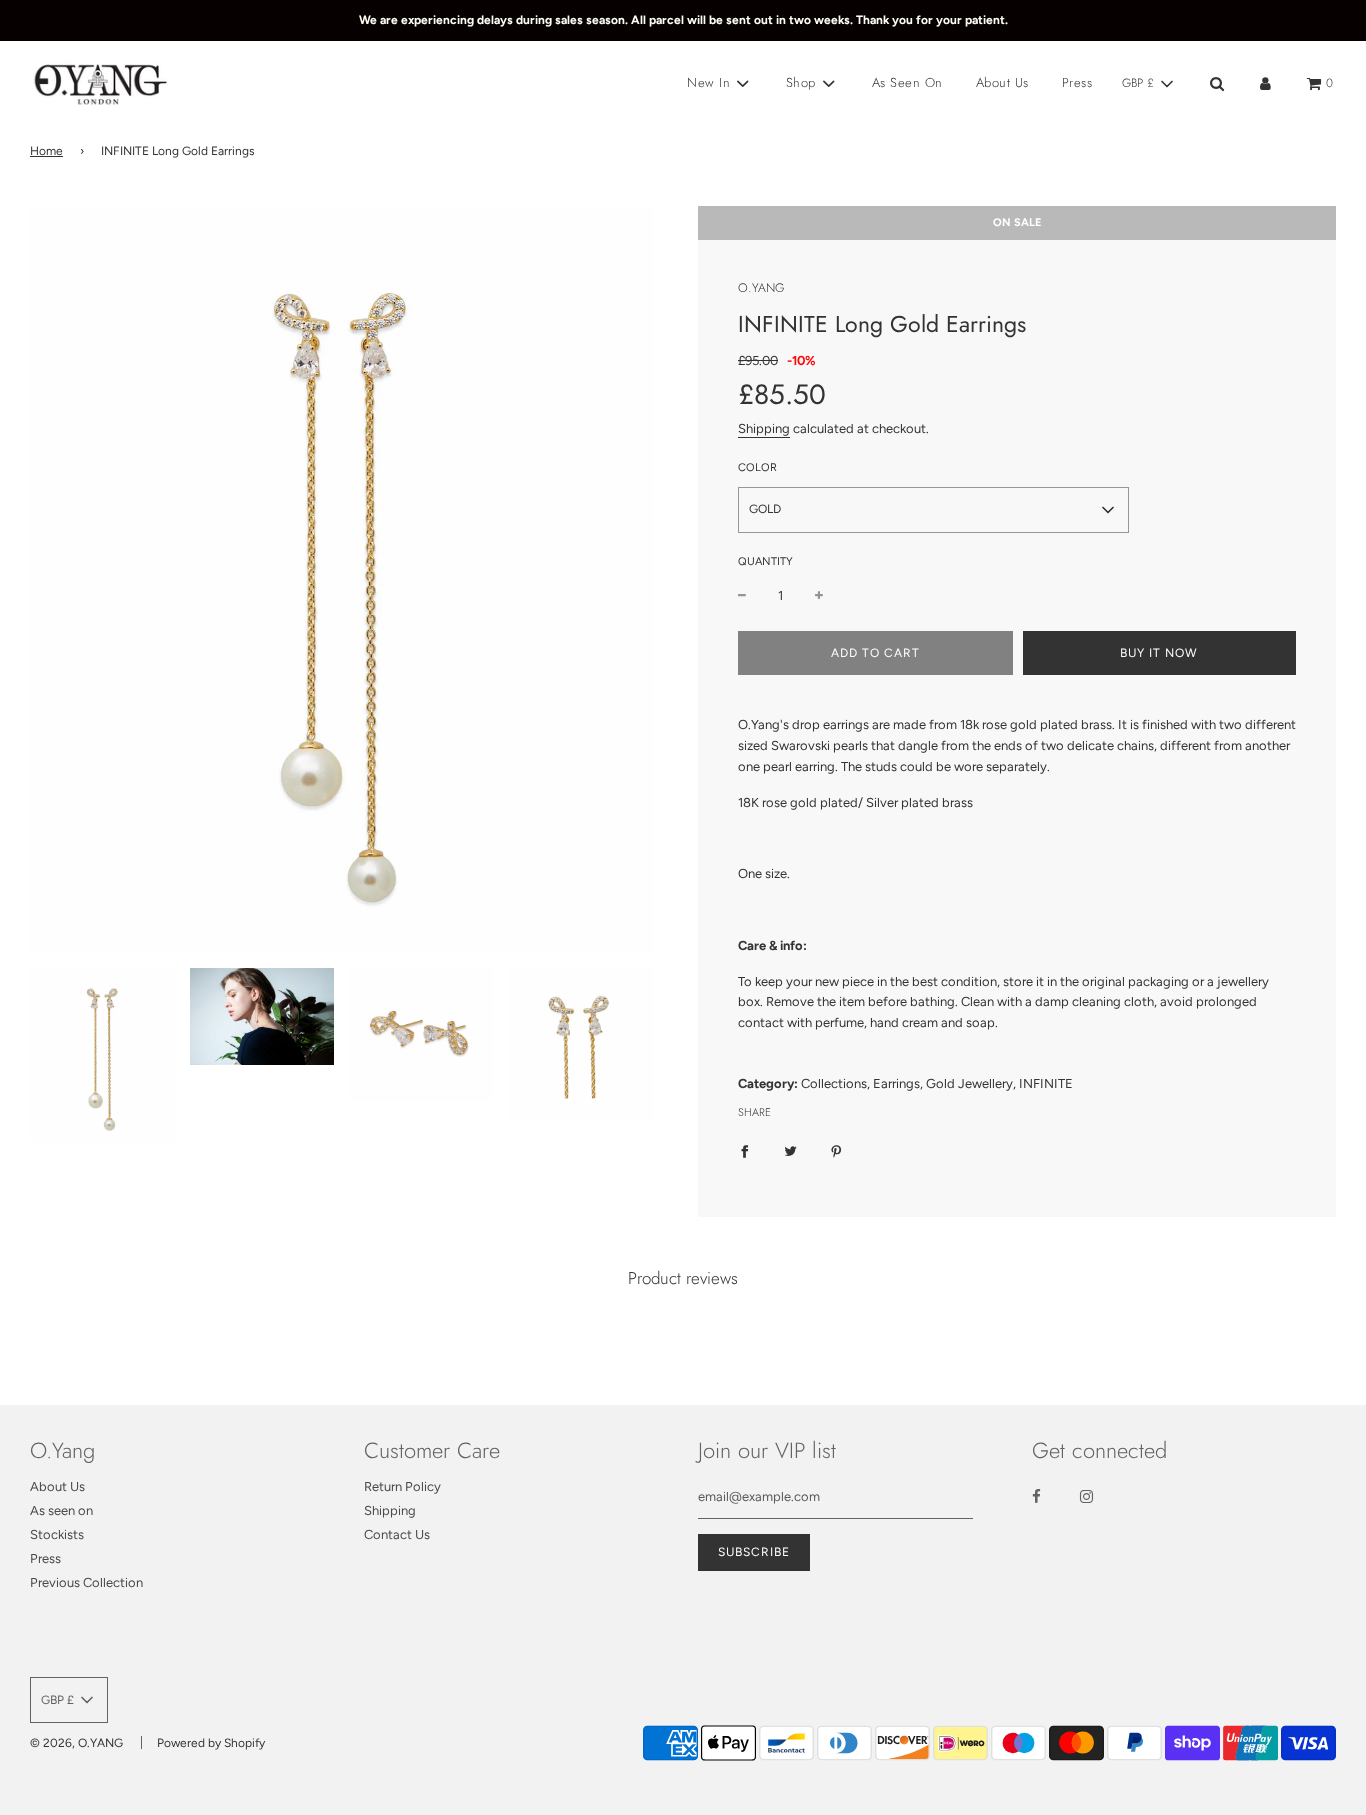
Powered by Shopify (211, 1743)
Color (757, 467)
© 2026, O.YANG (76, 1743)
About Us (1002, 82)
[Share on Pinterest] (836, 1151)
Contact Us (397, 1534)
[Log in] (1265, 83)
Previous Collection (86, 1582)
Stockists (57, 1534)
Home (46, 151)
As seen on (61, 1510)
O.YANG (761, 288)
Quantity (765, 561)
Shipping (764, 428)
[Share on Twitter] (790, 1151)
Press (1077, 82)
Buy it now (1159, 653)
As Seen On (907, 82)
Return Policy (402, 1486)
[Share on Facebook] (744, 1151)
